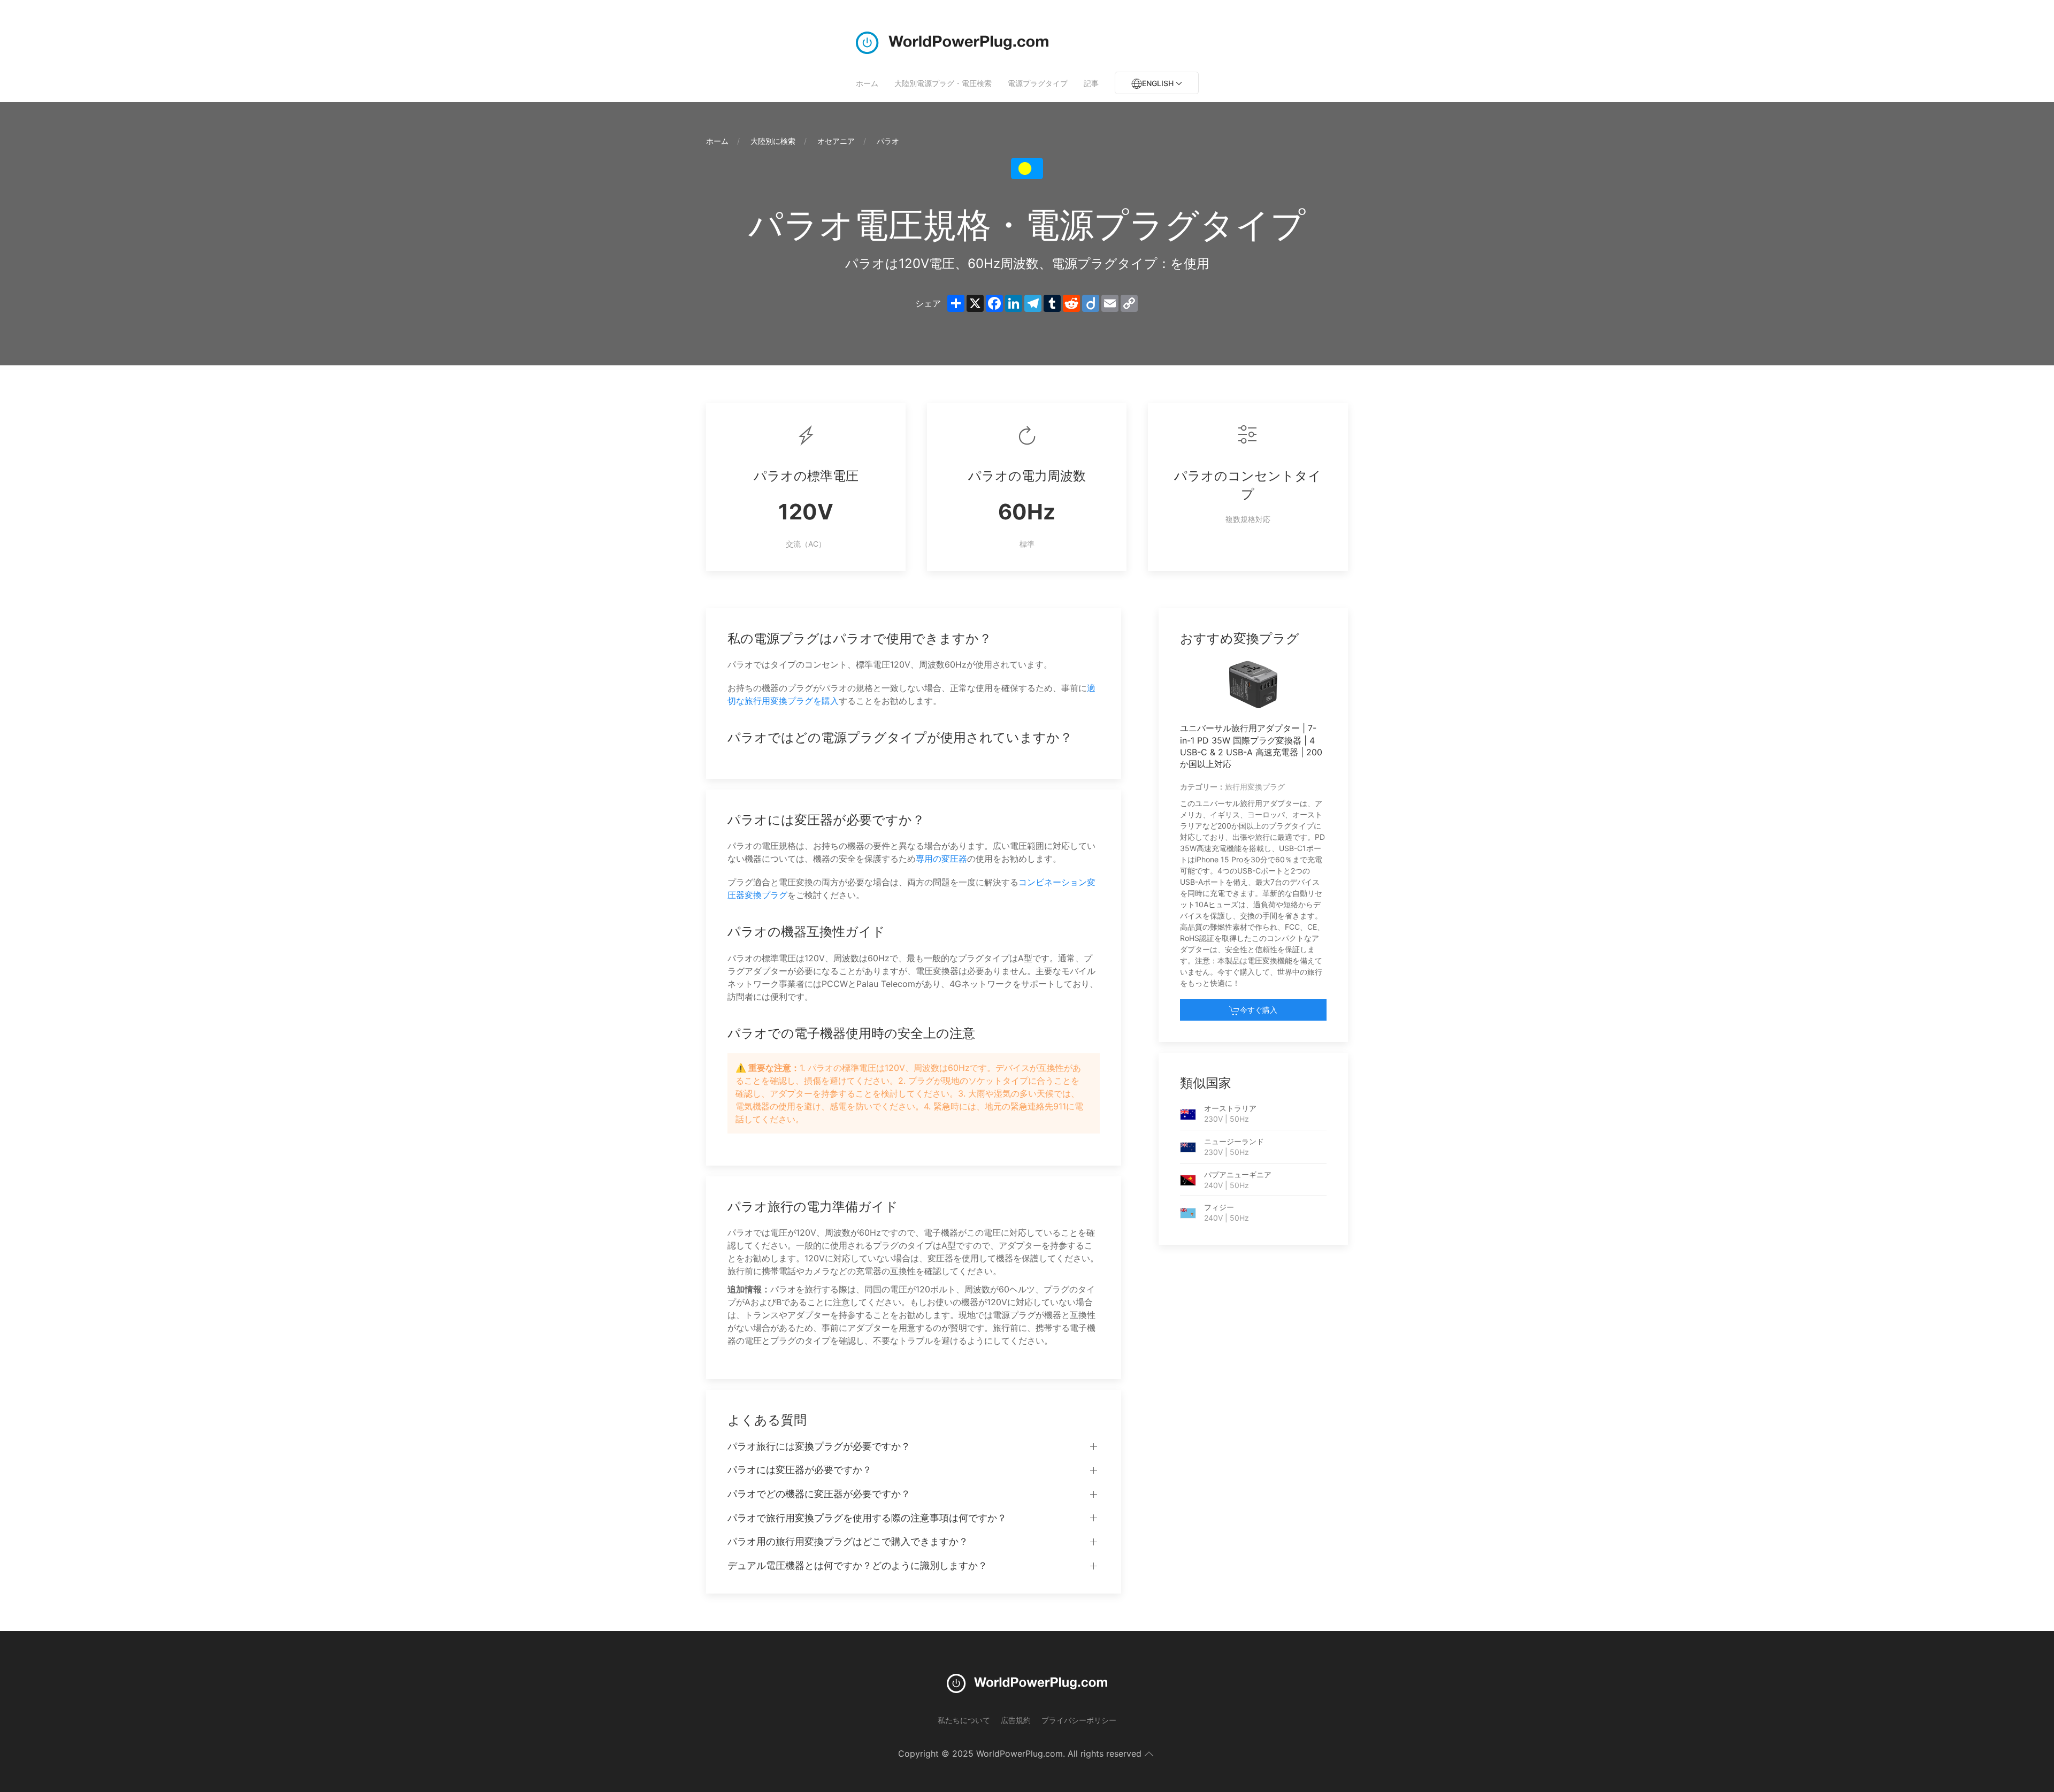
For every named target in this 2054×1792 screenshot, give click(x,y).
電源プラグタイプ (1038, 83)
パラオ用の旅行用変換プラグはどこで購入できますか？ (848, 1541)
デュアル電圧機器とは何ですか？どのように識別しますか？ (857, 1565)
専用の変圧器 (941, 859)
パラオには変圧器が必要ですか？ (800, 1470)
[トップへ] (1149, 1754)
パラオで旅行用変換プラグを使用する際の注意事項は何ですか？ (867, 1518)
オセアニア (836, 141)
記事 (1091, 83)
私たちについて (964, 1720)
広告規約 (1016, 1720)
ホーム (867, 83)
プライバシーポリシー (1079, 1720)
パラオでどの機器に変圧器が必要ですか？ (819, 1494)
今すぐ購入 (1259, 1010)
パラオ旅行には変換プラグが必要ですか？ (819, 1446)
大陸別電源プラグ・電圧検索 (943, 83)
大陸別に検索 (773, 141)
